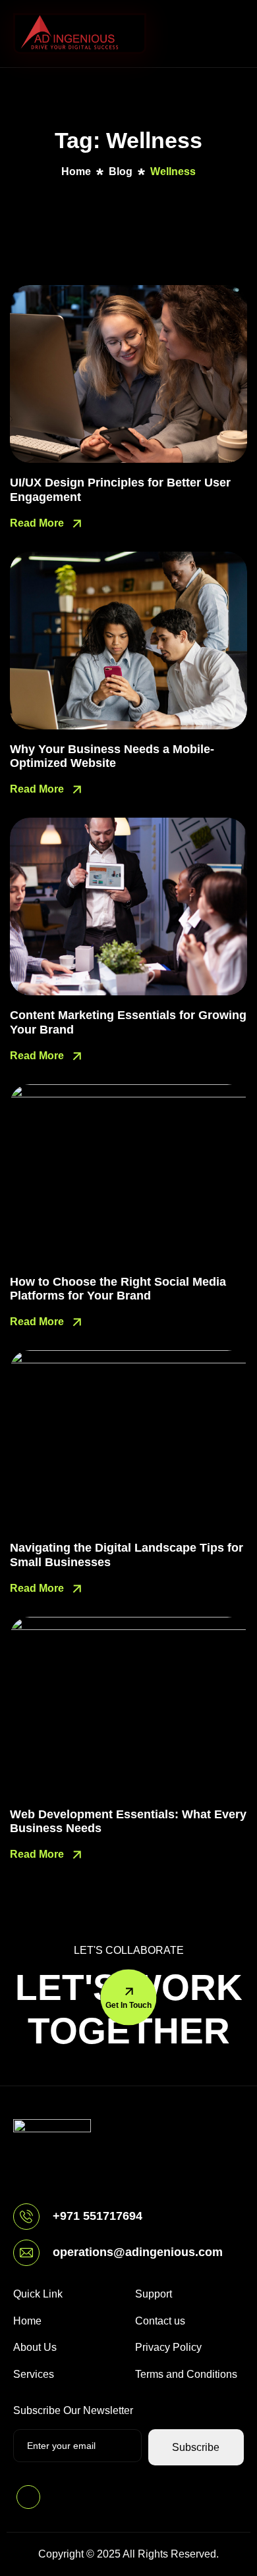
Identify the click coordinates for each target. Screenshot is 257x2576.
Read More (38, 523)
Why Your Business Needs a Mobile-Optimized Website (112, 756)
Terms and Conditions (186, 2374)
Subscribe (196, 2447)
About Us (35, 2347)
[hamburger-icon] (231, 34)
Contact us (160, 2321)
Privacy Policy (168, 2347)
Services (34, 2374)
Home (27, 2321)
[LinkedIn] (28, 2497)
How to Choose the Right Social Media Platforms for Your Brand (118, 1289)
